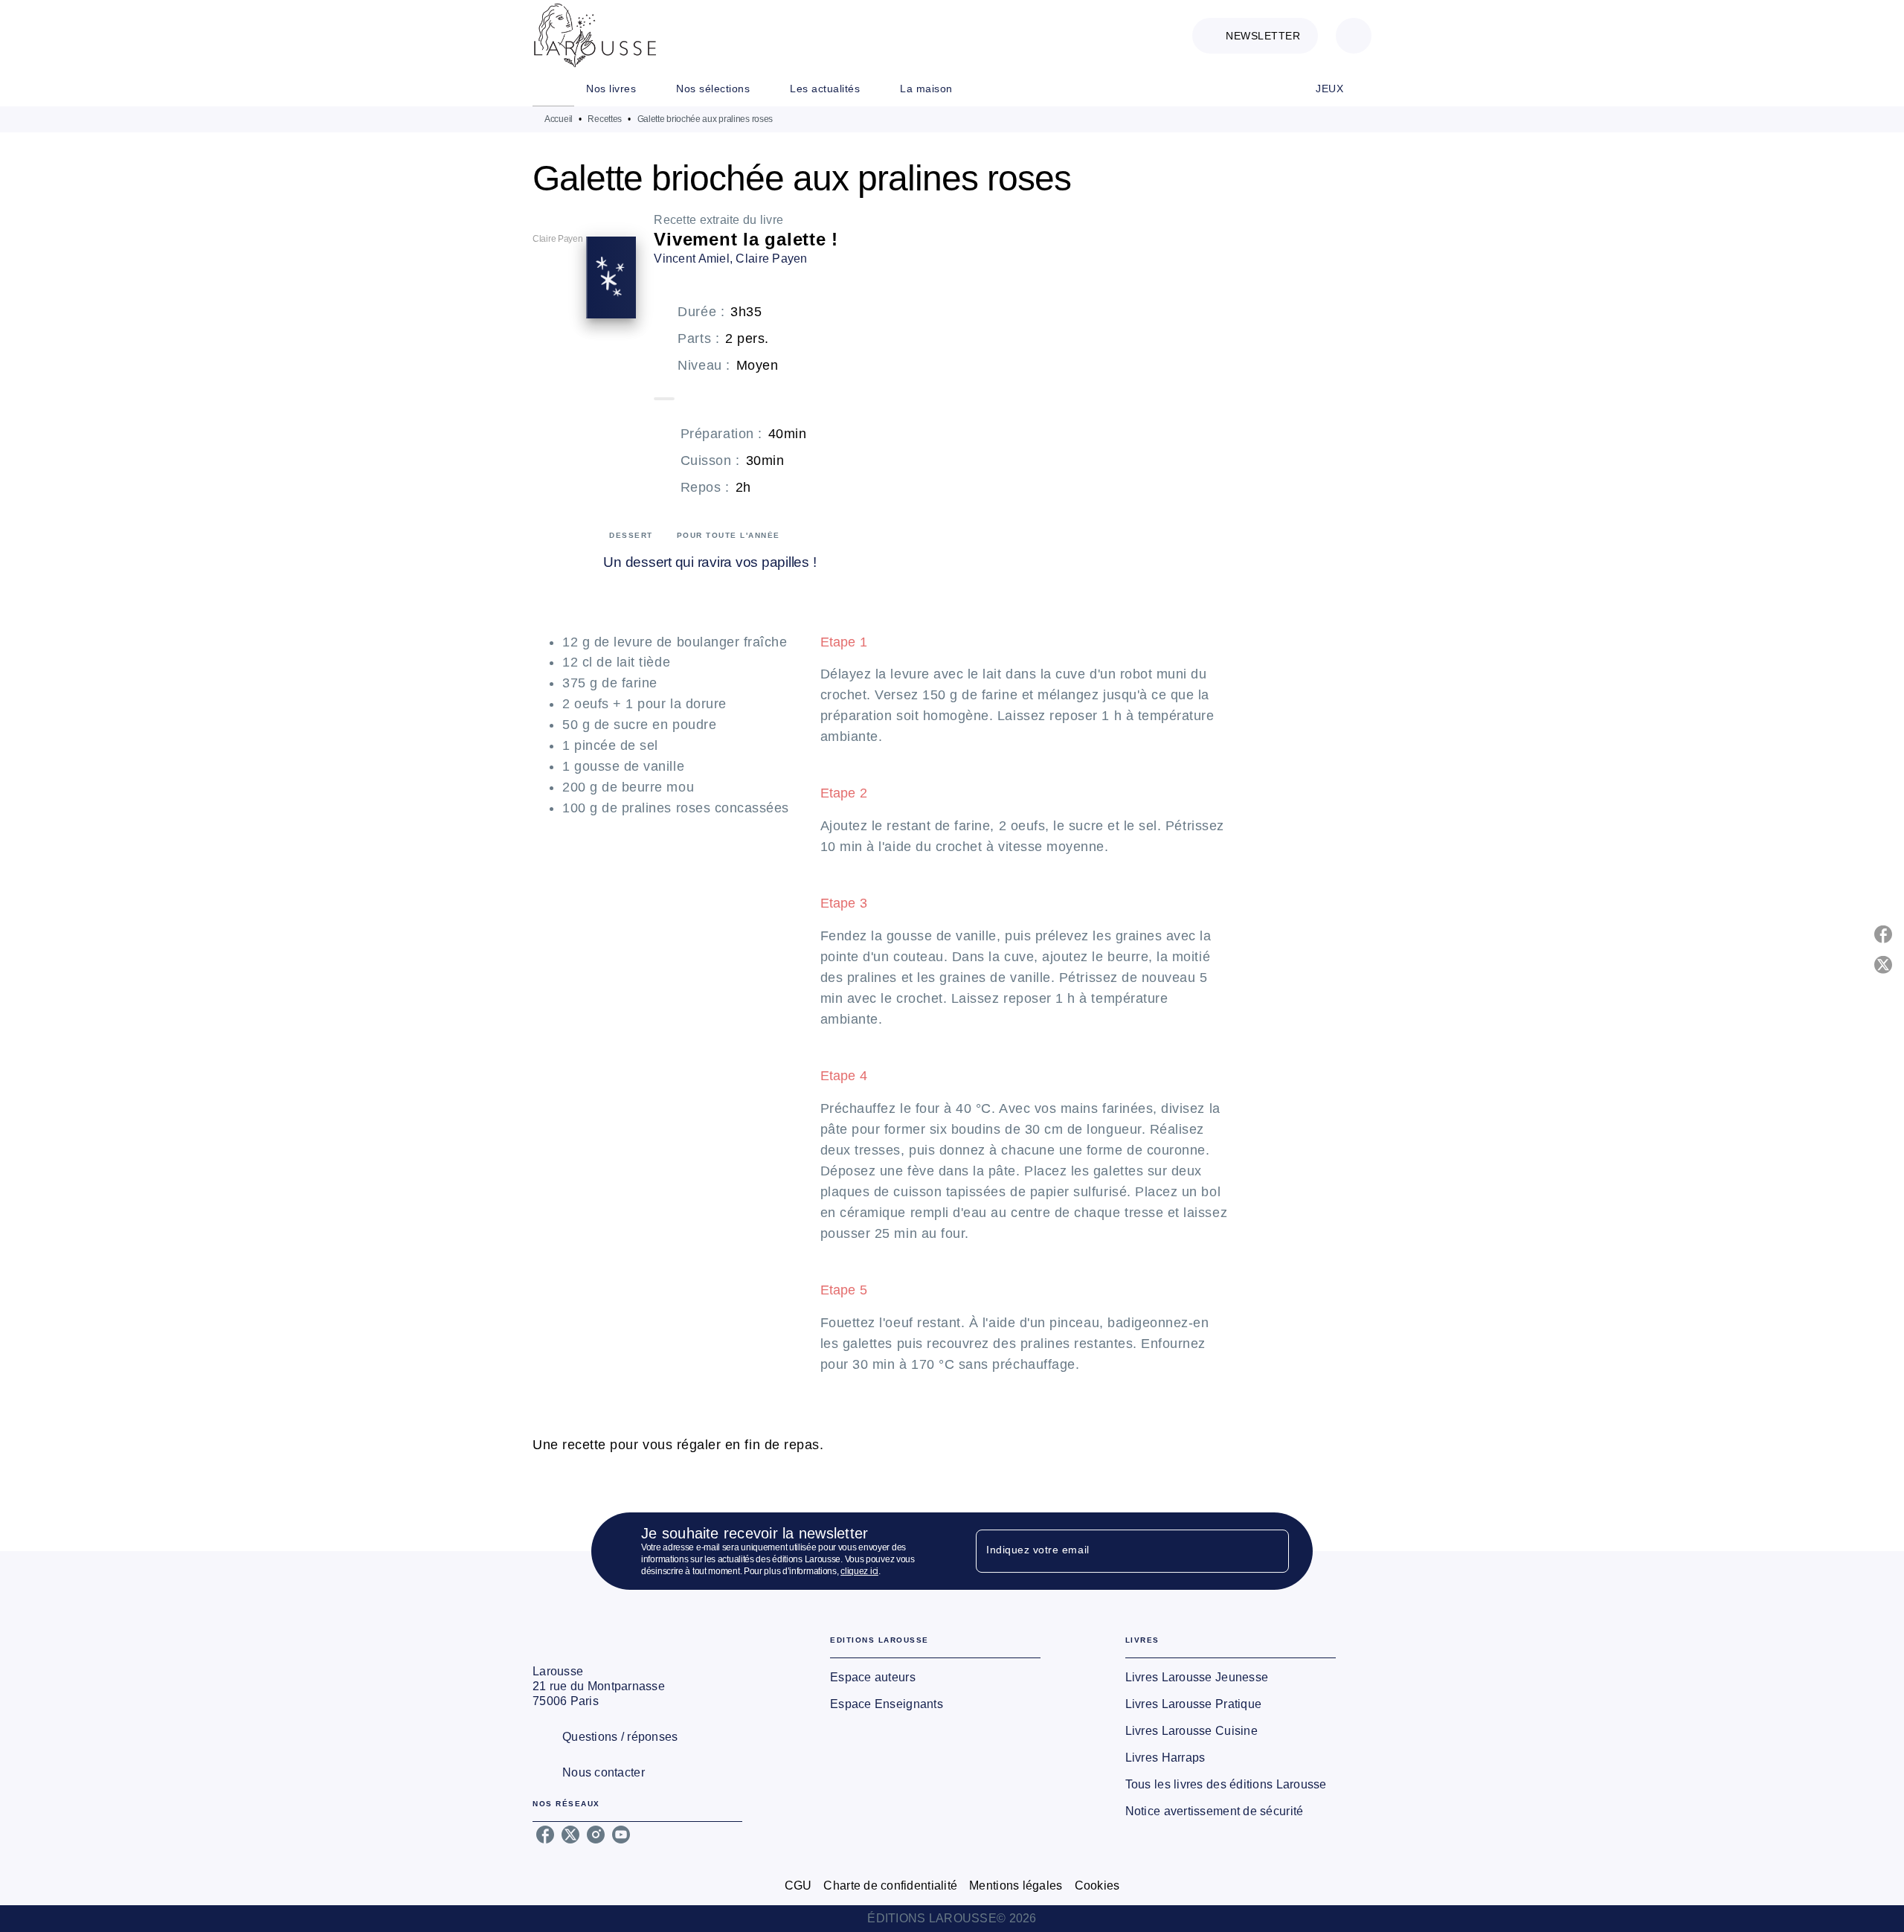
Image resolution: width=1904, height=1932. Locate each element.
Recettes (605, 119)
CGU (798, 1886)
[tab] (553, 89)
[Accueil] (595, 35)
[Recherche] (1354, 36)
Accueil (559, 119)
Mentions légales (1016, 1886)
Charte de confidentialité (890, 1886)
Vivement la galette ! (746, 239)
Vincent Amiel (692, 259)
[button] (1255, 36)
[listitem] (545, 1835)
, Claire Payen (769, 259)
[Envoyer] (1271, 1551)
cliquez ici (859, 1571)
